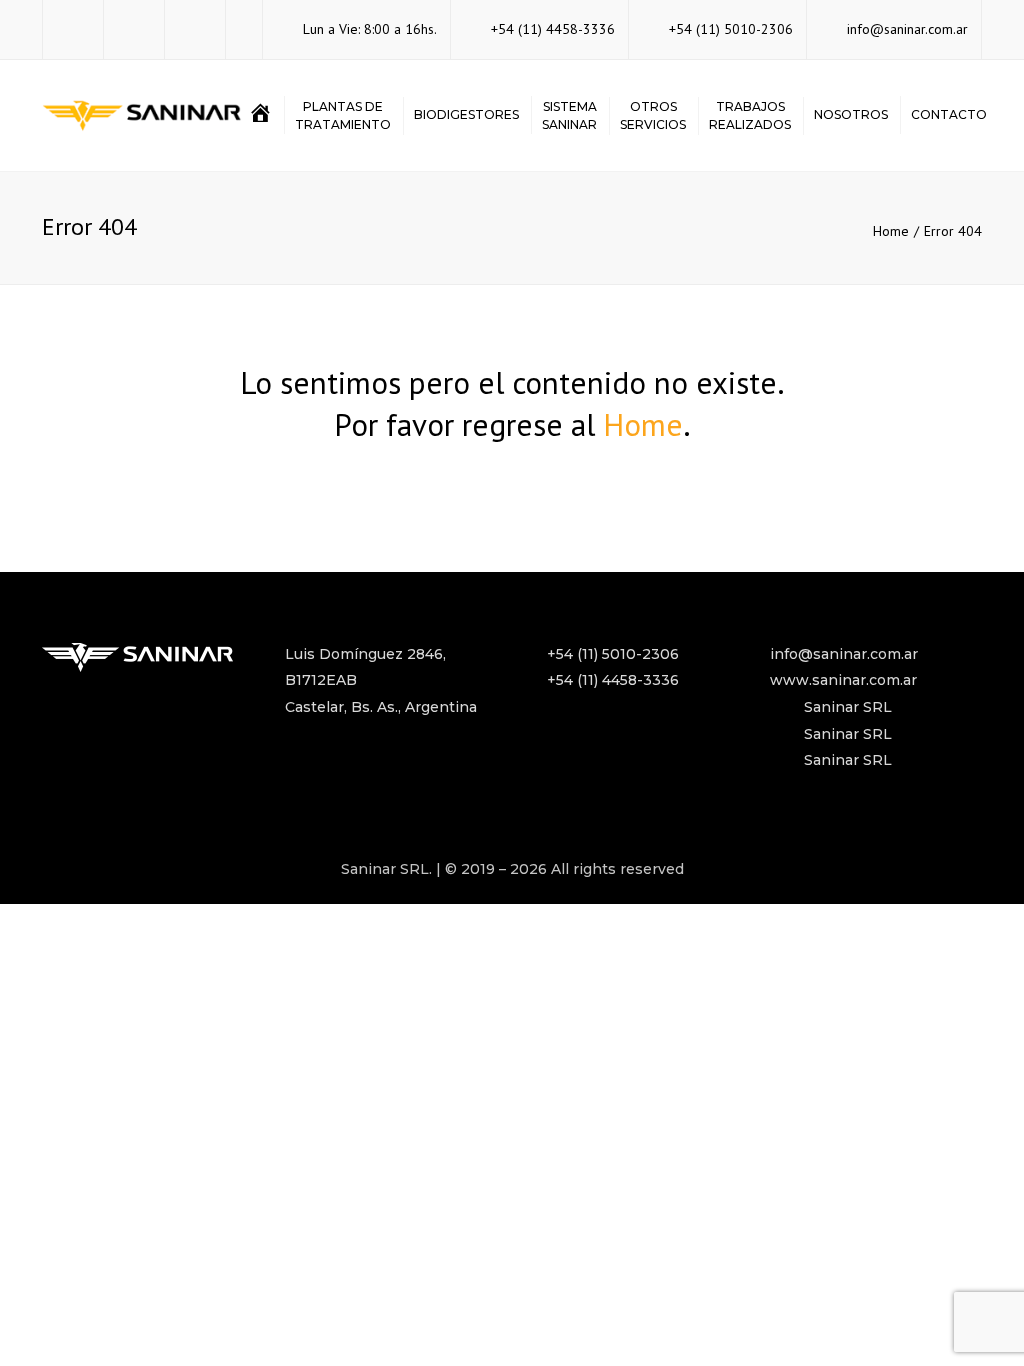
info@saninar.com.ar (907, 29)
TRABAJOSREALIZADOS (750, 115)
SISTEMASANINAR (569, 115)
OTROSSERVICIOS (653, 115)
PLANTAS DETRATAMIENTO (343, 115)
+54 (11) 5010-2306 (731, 29)
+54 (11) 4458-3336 (553, 29)
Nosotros (851, 114)
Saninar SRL (848, 707)
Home (891, 231)
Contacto (949, 114)
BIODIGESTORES (466, 114)
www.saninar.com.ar (843, 680)
